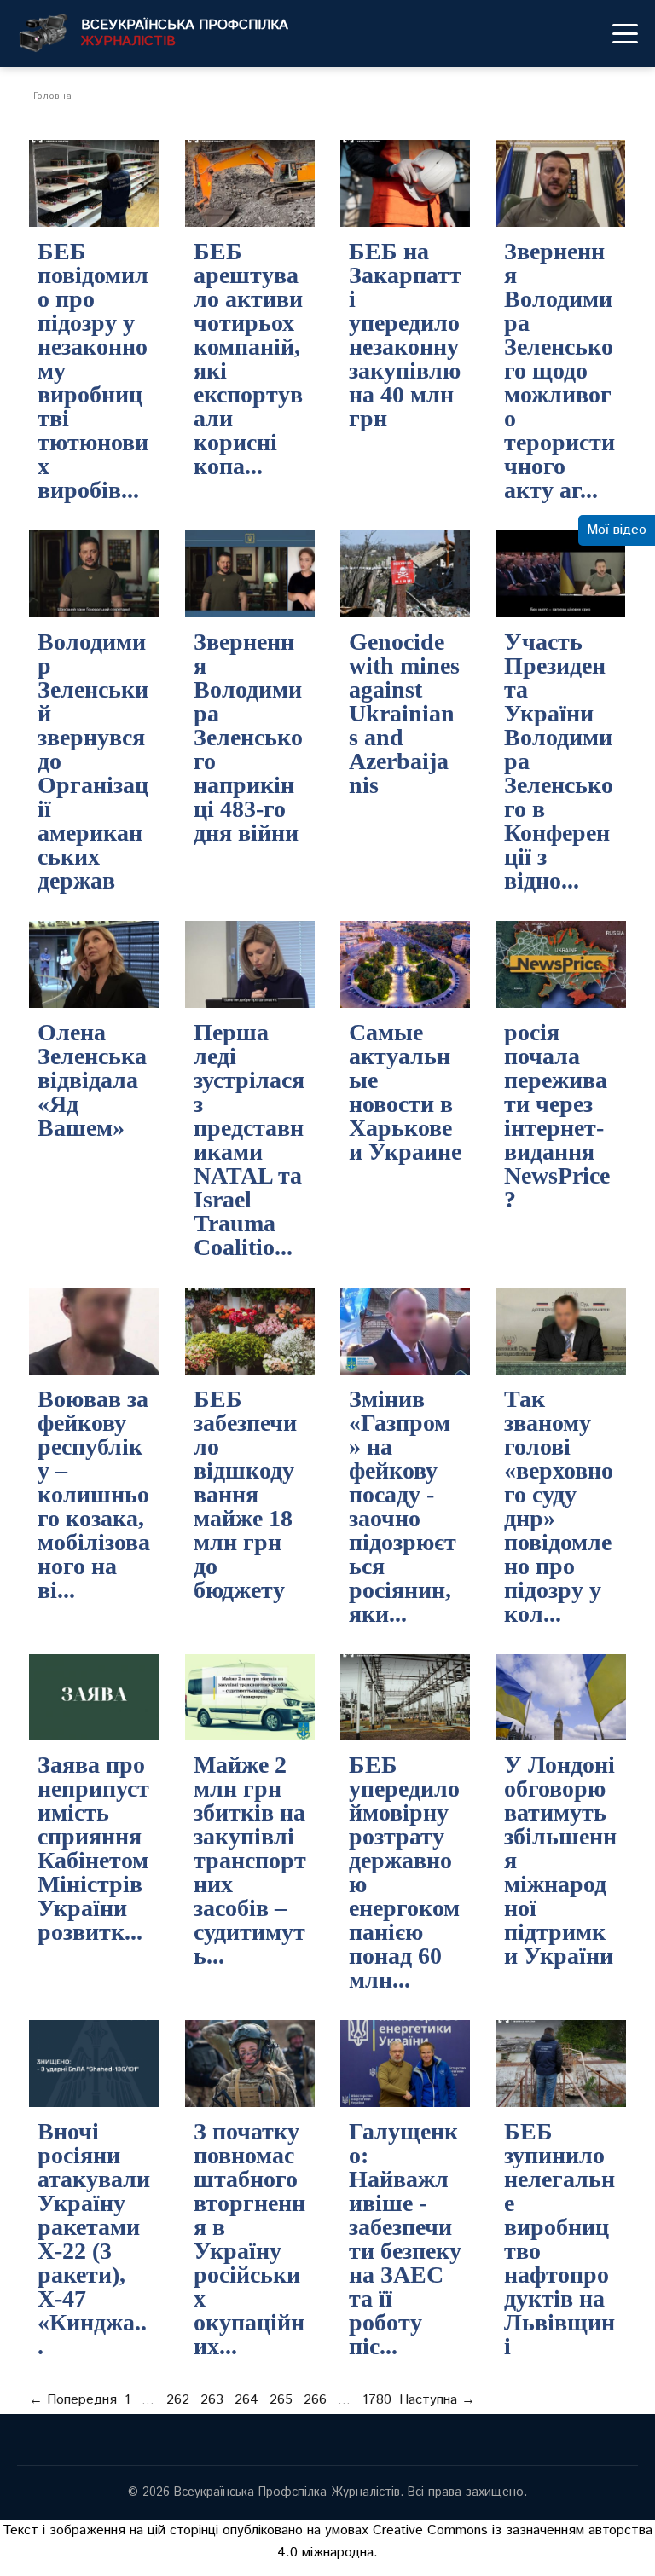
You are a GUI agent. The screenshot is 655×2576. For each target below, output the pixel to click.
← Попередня (73, 2400)
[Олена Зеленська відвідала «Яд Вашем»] (94, 964)
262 (178, 2400)
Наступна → (437, 2400)
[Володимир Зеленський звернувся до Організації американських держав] (94, 574)
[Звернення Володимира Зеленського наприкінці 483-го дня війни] (250, 574)
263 (212, 2400)
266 (315, 2400)
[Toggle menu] (625, 33)
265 (281, 2400)
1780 (377, 2400)
